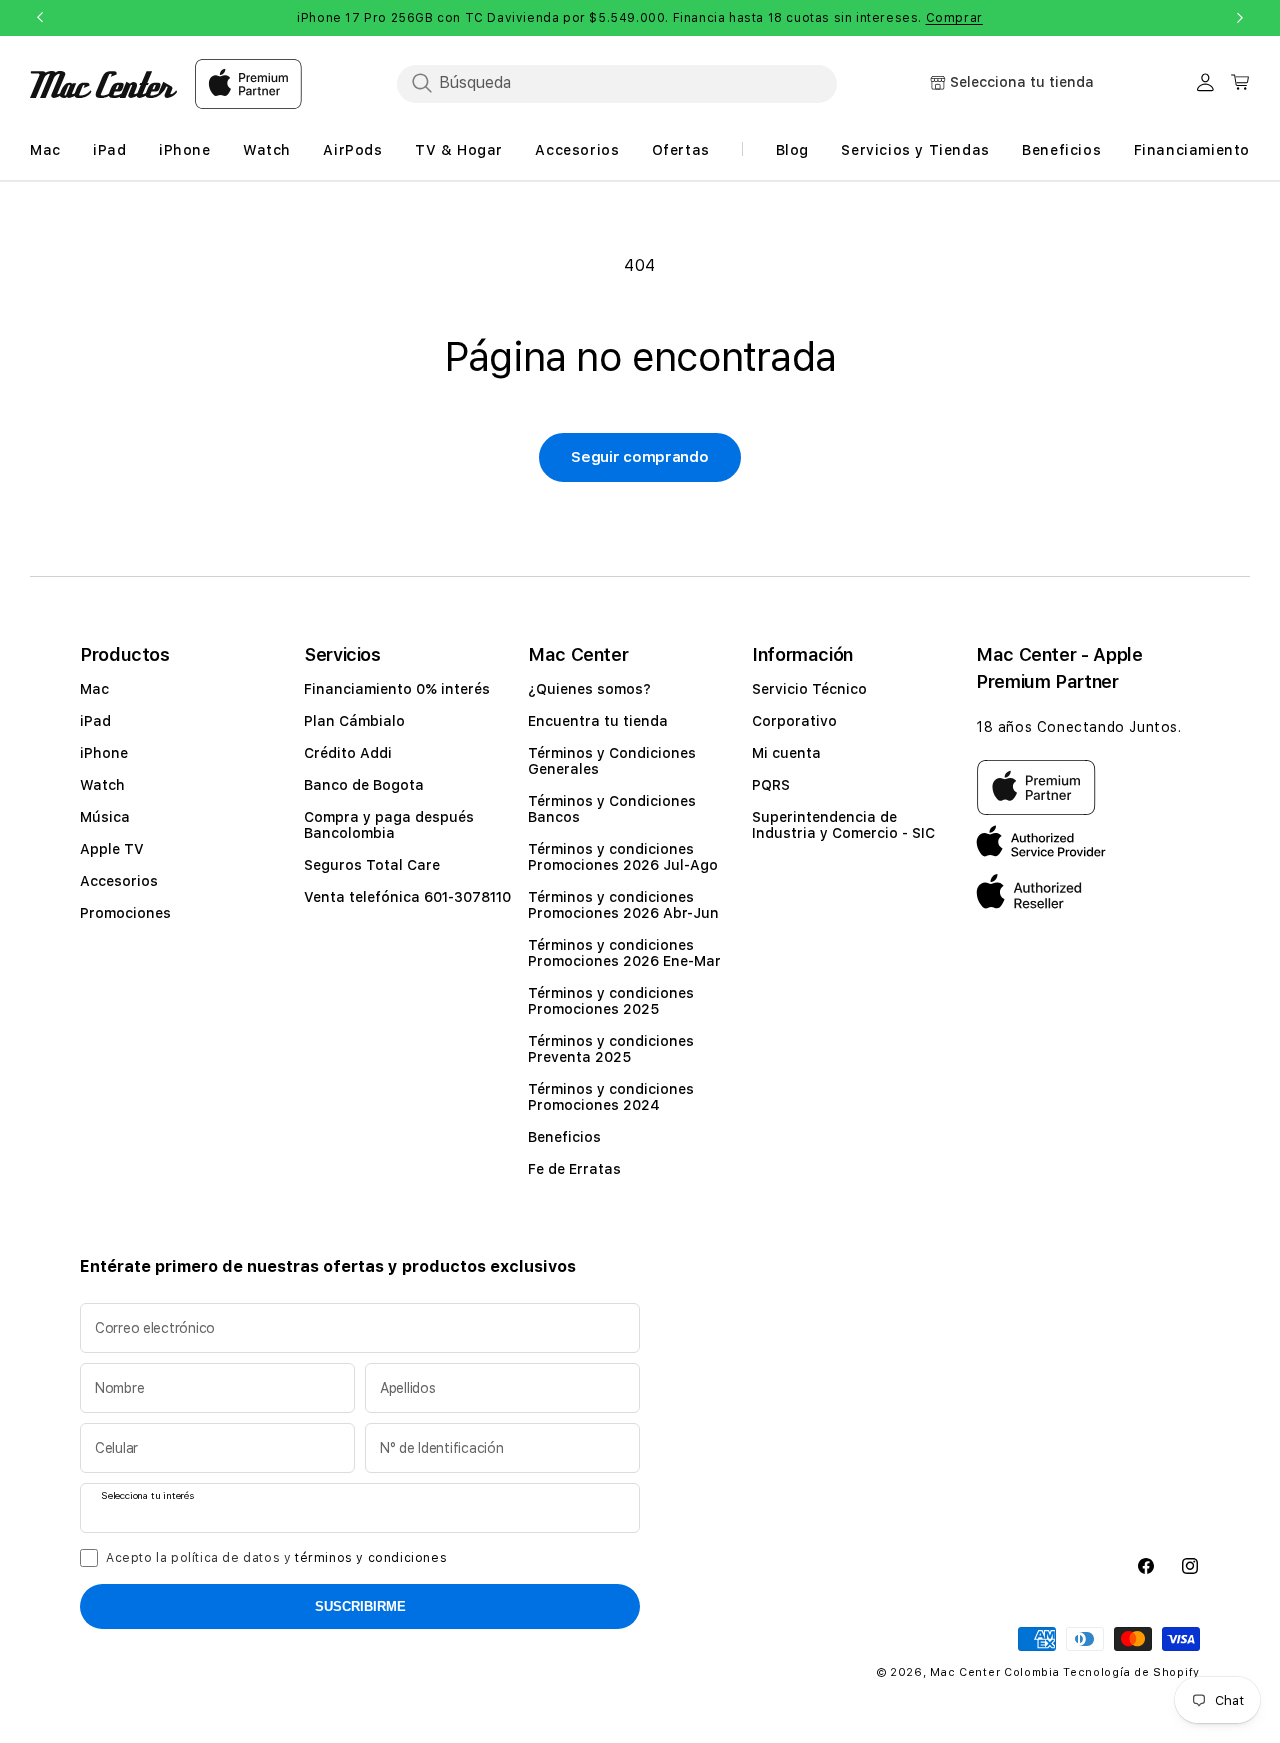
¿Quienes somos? (589, 689)
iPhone (104, 753)
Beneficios (564, 1137)
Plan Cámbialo (354, 721)
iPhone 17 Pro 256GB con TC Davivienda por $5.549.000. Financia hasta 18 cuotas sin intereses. (640, 18)
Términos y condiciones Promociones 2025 (611, 1001)
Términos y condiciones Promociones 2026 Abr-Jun (623, 905)
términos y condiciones (371, 1558)
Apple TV (112, 849)
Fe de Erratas (574, 1169)
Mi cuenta (786, 753)
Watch (102, 785)
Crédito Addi (348, 753)
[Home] (103, 84)
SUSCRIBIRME (360, 1606)
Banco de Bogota (364, 785)
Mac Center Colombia (994, 1672)
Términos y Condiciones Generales (612, 761)
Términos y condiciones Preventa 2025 (611, 1049)
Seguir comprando (639, 457)
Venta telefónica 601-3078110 (407, 897)
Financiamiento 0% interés (397, 689)
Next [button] (1240, 18)
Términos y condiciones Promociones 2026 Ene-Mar (624, 953)
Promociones (125, 913)
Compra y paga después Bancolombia (389, 825)
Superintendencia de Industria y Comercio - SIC (843, 825)
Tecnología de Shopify (1131, 1672)
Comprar (954, 18)
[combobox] (617, 83)
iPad (95, 721)
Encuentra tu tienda (598, 721)
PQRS (771, 785)
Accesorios (119, 881)
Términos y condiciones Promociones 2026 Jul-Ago (623, 857)
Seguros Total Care (372, 865)
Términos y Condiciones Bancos (612, 809)
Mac (94, 689)
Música (105, 817)
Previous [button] (40, 18)
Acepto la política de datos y (276, 1558)
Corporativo (794, 721)
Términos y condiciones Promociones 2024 (611, 1097)
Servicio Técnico (809, 689)
